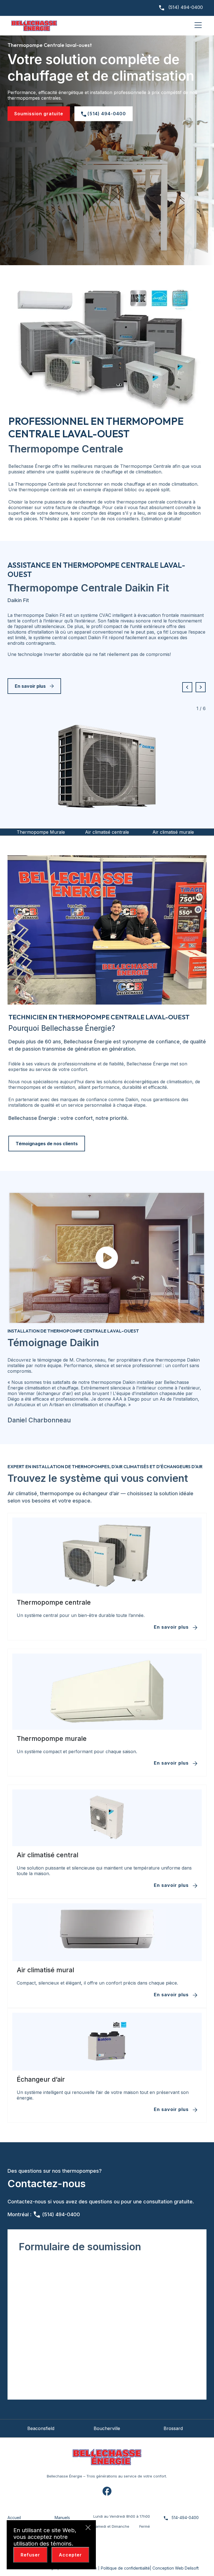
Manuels (62, 2518)
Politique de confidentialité (125, 2568)
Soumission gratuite (39, 114)
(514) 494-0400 (185, 7)
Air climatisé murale (107, 832)
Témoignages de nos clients (47, 1144)
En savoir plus (30, 686)
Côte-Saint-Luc (173, 2428)
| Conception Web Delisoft (174, 2568)
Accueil (14, 2518)
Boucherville (41, 2428)
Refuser (30, 2555)
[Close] (88, 2528)
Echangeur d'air (173, 832)
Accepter (70, 2555)
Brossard (107, 2428)
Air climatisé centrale (41, 832)
